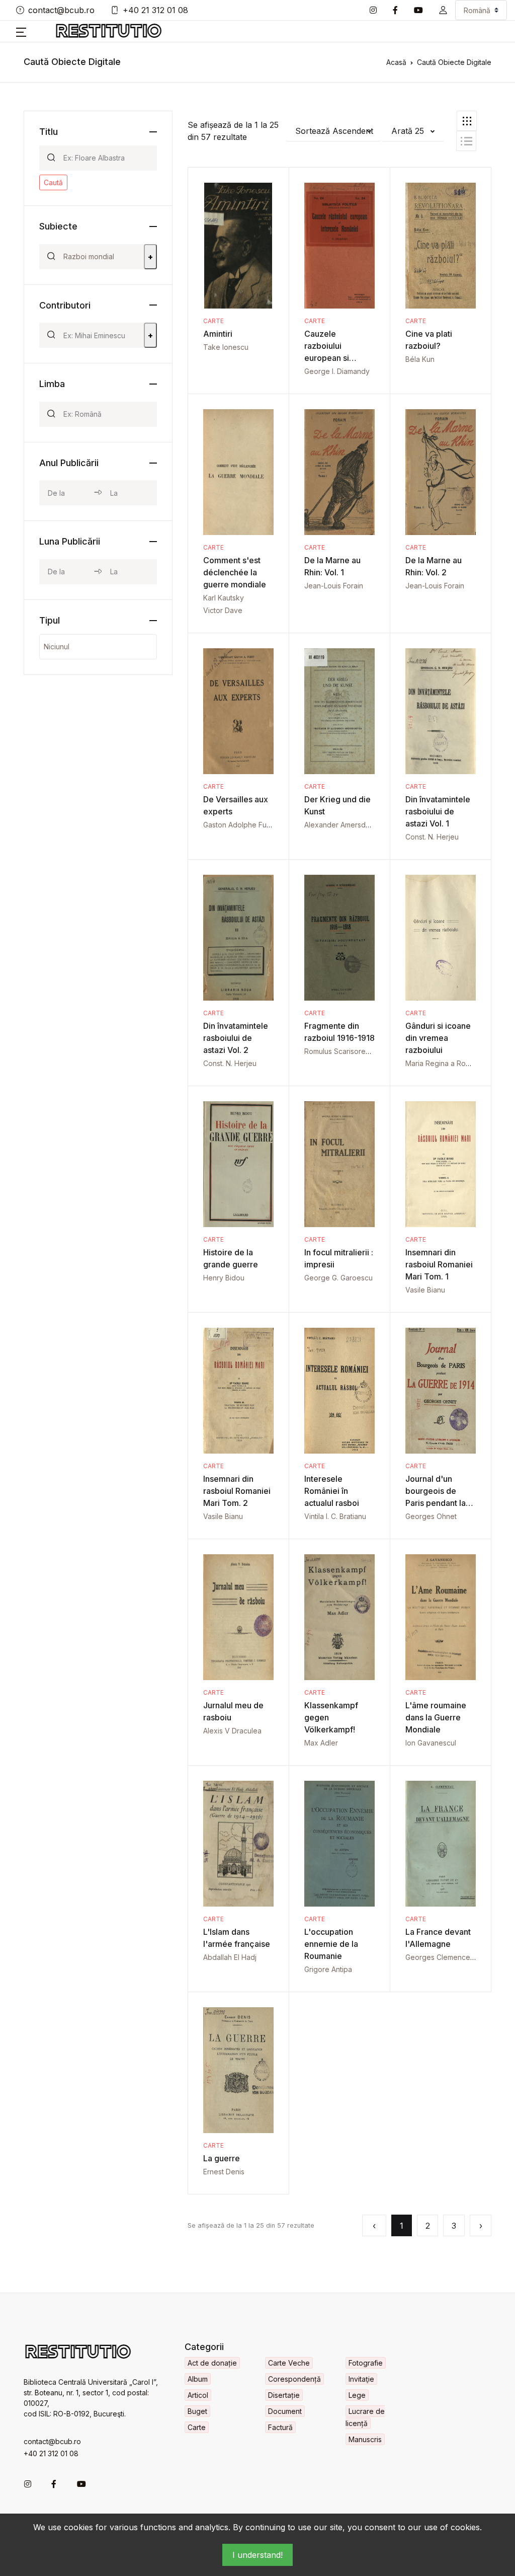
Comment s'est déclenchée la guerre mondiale (235, 572)
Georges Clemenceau (442, 1957)
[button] (443, 10)
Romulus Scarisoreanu (341, 1051)
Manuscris (365, 2439)
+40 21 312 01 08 (155, 10)
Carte (213, 321)
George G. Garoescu (338, 1278)
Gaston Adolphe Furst (239, 825)
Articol (198, 2395)
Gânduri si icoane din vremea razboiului (438, 1038)
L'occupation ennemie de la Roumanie (331, 1944)
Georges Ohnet (431, 1516)
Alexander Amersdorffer (344, 825)
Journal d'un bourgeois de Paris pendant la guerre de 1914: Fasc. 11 (436, 1503)
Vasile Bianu (425, 1290)
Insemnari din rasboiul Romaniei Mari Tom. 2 (237, 1491)
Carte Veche (289, 2363)
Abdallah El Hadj (230, 1957)
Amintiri (218, 334)
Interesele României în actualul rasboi (332, 1491)
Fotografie (366, 2363)
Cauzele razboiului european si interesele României (327, 358)
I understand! (257, 2555)
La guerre (222, 2158)
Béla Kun (420, 359)
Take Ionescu (226, 347)
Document (285, 2411)
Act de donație (212, 2363)
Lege (357, 2395)
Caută (53, 182)
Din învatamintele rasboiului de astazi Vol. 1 (438, 811)
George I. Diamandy (337, 371)
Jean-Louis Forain (334, 586)
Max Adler (321, 1743)
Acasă (396, 62)
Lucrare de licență (365, 2417)
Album (198, 2379)
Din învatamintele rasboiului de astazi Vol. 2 (236, 1038)
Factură (280, 2427)
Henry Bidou (224, 1278)
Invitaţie (361, 2379)
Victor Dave (223, 610)
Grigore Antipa (328, 1969)
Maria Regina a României (446, 1063)
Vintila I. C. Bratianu (335, 1516)
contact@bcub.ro (61, 10)
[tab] (467, 121)
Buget (197, 2411)
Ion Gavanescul (431, 1743)
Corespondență (294, 2379)
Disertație (284, 2395)
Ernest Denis (224, 2172)
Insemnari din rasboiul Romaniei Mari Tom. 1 (439, 1264)
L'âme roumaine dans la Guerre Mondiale (436, 1717)
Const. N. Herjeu (432, 837)
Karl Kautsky (224, 598)
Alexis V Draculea (232, 1731)
